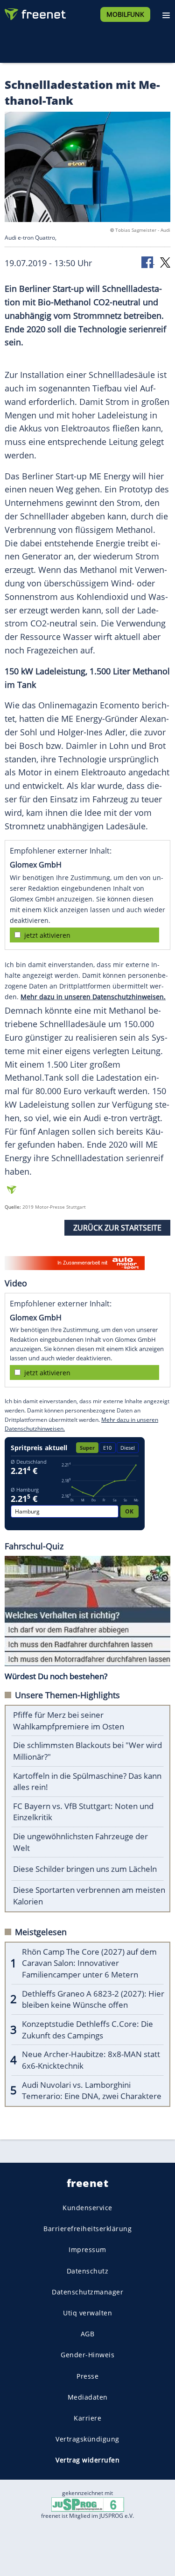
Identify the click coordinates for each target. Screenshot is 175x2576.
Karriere (87, 2418)
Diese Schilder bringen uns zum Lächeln (85, 1869)
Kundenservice (87, 2208)
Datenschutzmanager (87, 2292)
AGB (88, 2334)
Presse (87, 2376)
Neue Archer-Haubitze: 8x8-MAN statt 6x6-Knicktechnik (91, 2060)
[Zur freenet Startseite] (35, 12)
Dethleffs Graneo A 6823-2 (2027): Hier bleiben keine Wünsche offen (93, 1999)
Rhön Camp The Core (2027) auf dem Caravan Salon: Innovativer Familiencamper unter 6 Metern (89, 1963)
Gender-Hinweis (87, 2355)
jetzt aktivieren (47, 935)
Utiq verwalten (87, 2313)
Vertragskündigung (87, 2439)
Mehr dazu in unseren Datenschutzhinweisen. (93, 997)
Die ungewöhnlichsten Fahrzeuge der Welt (80, 1842)
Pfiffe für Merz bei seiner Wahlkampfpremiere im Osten (69, 1721)
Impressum (87, 2250)
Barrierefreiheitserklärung (87, 2229)
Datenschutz (88, 2270)
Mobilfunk (125, 14)
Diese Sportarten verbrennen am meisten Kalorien (89, 1896)
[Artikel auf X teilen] (165, 262)
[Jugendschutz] (88, 2504)
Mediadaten (88, 2397)
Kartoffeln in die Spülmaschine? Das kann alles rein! (87, 1782)
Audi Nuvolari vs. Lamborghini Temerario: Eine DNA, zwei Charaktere (92, 2091)
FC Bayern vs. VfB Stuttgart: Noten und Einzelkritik (83, 1812)
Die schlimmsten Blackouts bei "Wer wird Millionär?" (87, 1751)
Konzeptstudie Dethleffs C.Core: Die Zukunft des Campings (87, 2030)
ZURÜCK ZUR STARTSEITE (117, 1228)
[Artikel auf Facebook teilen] (148, 262)
